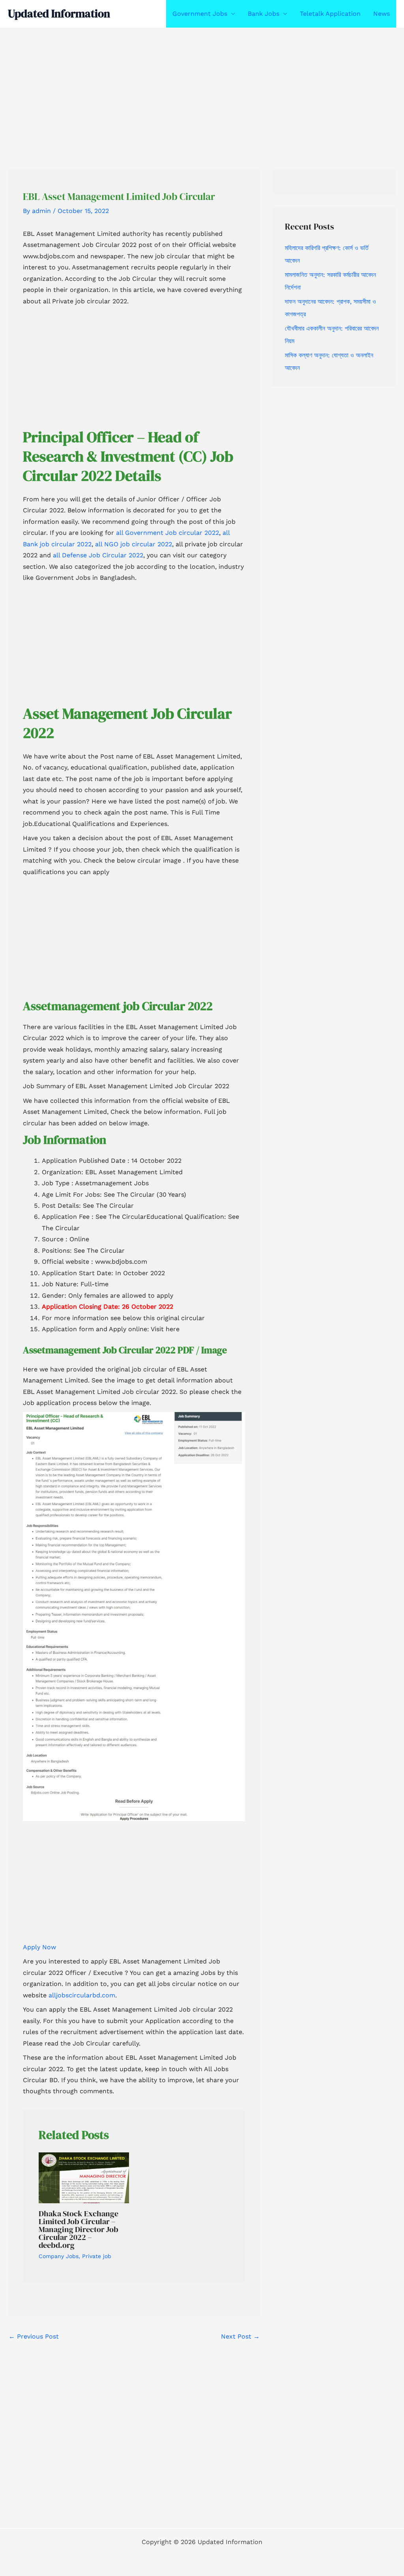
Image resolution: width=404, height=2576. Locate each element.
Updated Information (59, 13)
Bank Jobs (264, 14)
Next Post (240, 2336)
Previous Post (34, 2336)
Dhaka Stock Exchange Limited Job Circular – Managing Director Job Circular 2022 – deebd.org (79, 2229)
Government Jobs (200, 14)
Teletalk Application (330, 14)
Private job (97, 2256)
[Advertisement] (202, 86)
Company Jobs (59, 2256)
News (382, 14)
